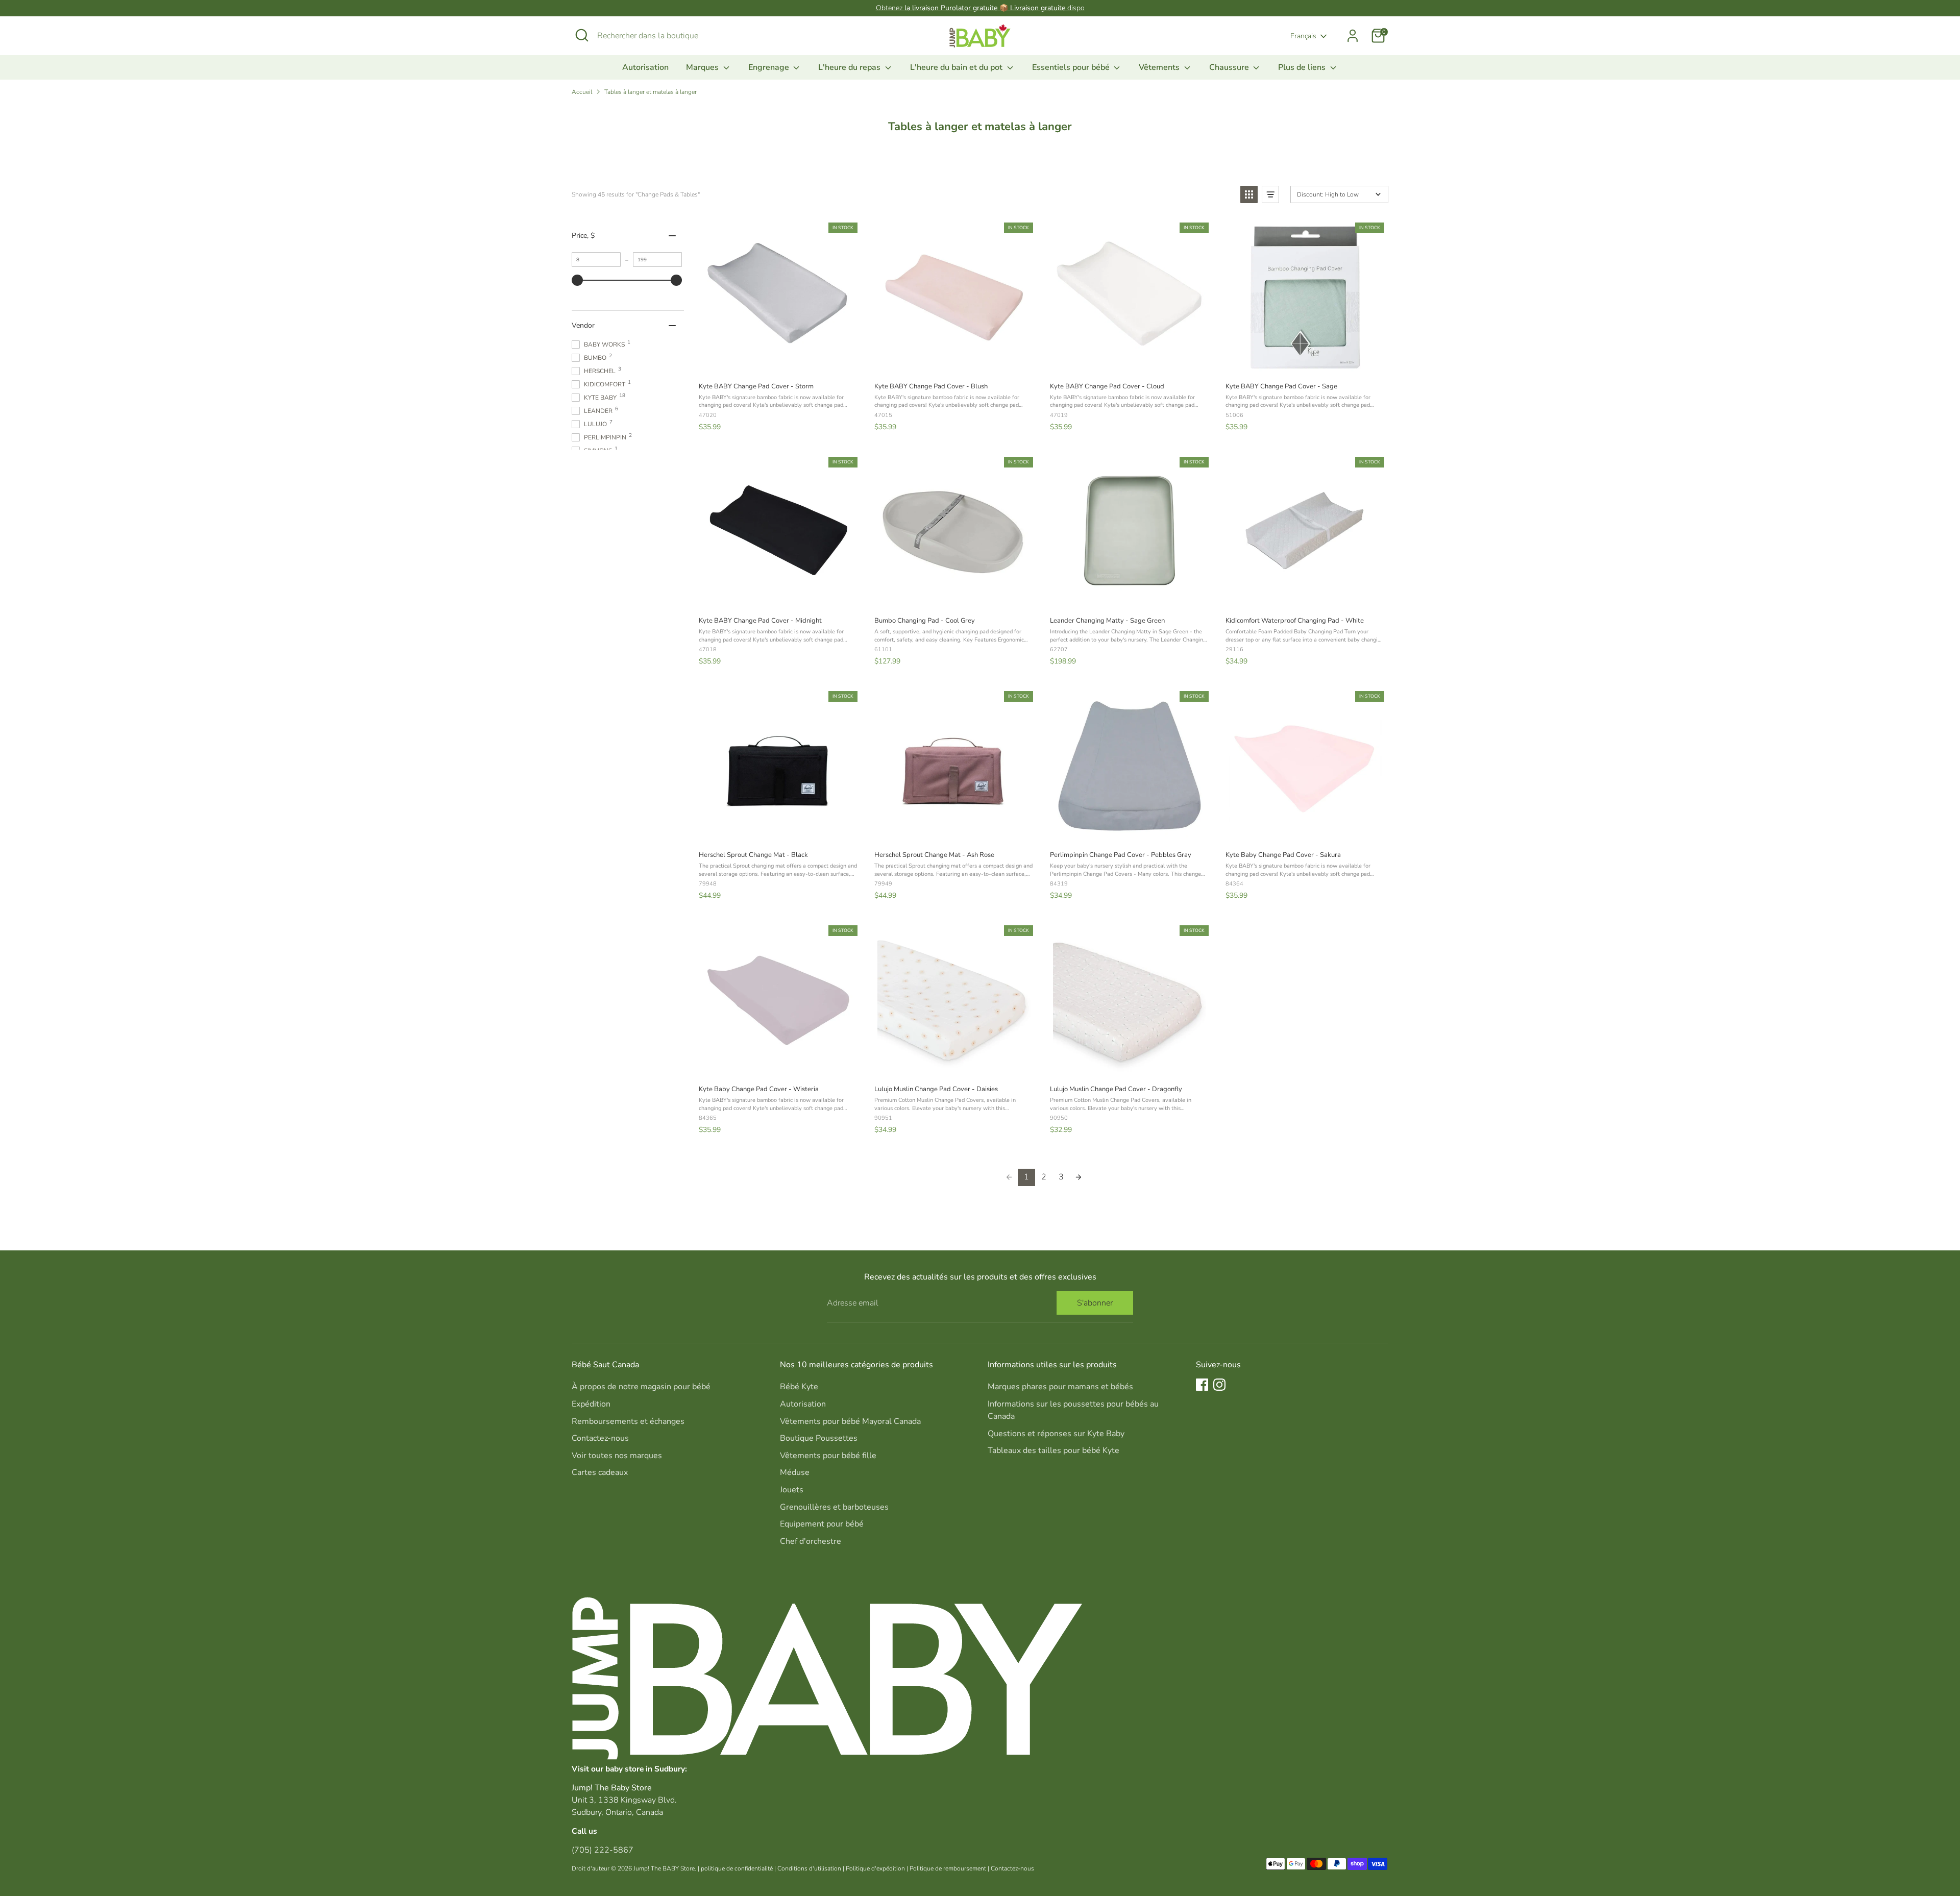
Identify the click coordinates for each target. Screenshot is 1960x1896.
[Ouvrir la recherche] (582, 35)
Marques (703, 67)
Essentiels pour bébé (1072, 67)
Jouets (792, 1490)
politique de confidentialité (737, 1868)
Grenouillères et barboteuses (834, 1507)
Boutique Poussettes (819, 1438)
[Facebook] (1202, 1385)
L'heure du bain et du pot (957, 67)
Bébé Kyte (799, 1387)
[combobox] (674, 36)
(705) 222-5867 (603, 1850)
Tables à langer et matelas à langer (651, 92)
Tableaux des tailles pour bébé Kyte (1053, 1450)
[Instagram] (1219, 1385)
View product (778, 363)
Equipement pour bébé (822, 1524)
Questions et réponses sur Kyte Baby (1056, 1434)
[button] (1249, 194)
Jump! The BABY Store (664, 1868)
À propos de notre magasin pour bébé (641, 1387)
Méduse (795, 1472)
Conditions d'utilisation (809, 1868)
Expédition (591, 1404)
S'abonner (1095, 1303)
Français (1303, 36)
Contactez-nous (600, 1438)
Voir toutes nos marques (617, 1456)
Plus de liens (1303, 67)
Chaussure (1230, 67)
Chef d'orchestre (811, 1541)
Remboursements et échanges (628, 1421)
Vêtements (1160, 67)
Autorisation (645, 67)
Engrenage (770, 67)
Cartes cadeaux (600, 1472)
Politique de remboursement (948, 1868)
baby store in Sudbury (645, 1769)
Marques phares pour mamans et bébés (1060, 1387)
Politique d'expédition (875, 1868)
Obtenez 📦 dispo (980, 8)
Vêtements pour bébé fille (828, 1456)
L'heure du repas (850, 67)
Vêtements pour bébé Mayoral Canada (850, 1421)
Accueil (582, 92)
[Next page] (1079, 1177)
